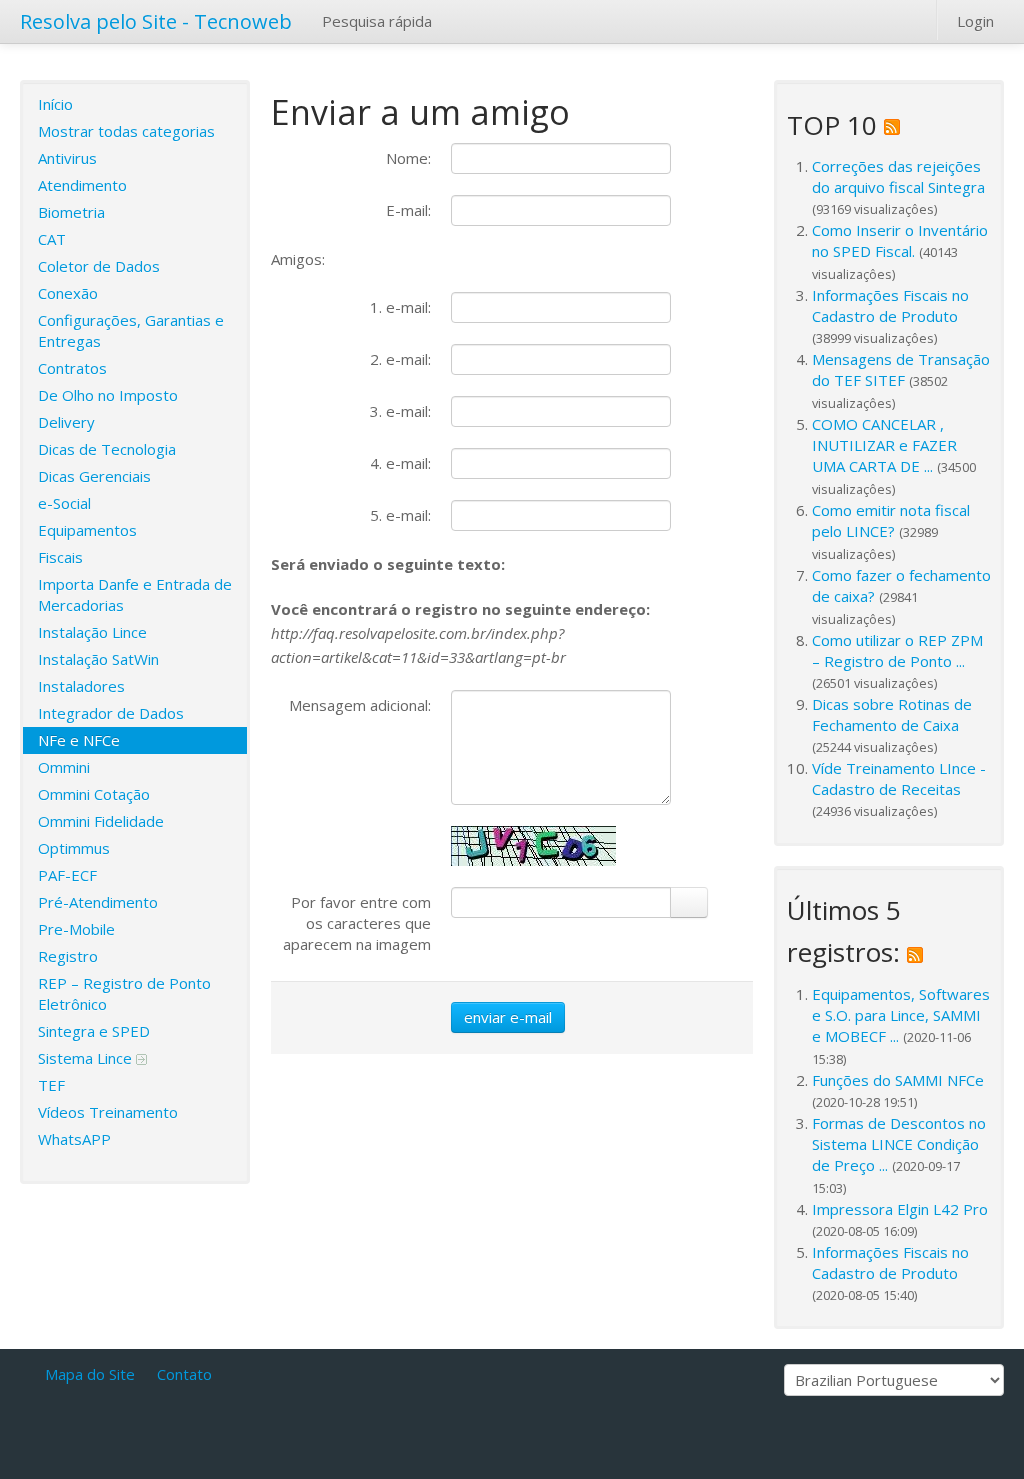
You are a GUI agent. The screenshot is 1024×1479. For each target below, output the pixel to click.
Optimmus (74, 848)
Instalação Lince (92, 632)
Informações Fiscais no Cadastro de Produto (890, 305)
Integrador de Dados (111, 713)
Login (975, 21)
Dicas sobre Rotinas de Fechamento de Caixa (892, 714)
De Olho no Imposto (108, 395)
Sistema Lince (87, 1058)
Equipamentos (87, 530)
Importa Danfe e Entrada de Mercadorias (135, 594)
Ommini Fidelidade (101, 821)
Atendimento (82, 185)
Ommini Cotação (94, 794)
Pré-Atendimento (98, 902)
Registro (68, 956)
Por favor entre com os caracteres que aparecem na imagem (357, 923)
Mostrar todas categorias (126, 131)
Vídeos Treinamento (108, 1112)
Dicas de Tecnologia (107, 449)
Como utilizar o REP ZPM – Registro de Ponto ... (897, 650)
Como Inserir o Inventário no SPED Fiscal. (900, 240)
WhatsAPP (74, 1139)
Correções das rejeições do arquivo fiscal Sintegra (898, 176)
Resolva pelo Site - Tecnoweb (156, 21)
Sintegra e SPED (94, 1031)
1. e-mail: (400, 307)
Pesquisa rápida (377, 21)
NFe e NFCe (79, 740)
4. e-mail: (400, 463)
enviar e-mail (508, 1017)
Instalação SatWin (98, 659)
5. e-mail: (400, 515)
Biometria (71, 212)
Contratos (72, 368)
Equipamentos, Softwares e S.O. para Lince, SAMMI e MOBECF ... (901, 1015)
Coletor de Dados (99, 266)
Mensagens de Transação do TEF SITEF (901, 369)
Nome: (408, 158)
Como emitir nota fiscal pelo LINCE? (891, 520)
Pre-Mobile (76, 929)
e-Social (64, 503)
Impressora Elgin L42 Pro (900, 1209)
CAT (52, 239)
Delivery (66, 422)
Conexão (68, 293)
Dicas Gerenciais (94, 476)
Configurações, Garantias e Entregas (131, 330)
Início (55, 104)
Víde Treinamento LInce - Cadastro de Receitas (899, 778)
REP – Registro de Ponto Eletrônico (124, 993)
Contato (184, 1374)
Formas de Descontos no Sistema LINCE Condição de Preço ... (899, 1144)
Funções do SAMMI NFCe (898, 1080)
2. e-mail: (400, 359)
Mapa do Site (90, 1374)
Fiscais (60, 557)
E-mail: (408, 210)
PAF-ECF (67, 875)
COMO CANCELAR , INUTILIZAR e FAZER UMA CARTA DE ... (884, 445)
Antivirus (67, 158)
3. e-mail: (400, 411)
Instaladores (81, 686)
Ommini (64, 767)
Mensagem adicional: (360, 705)
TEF (51, 1085)
